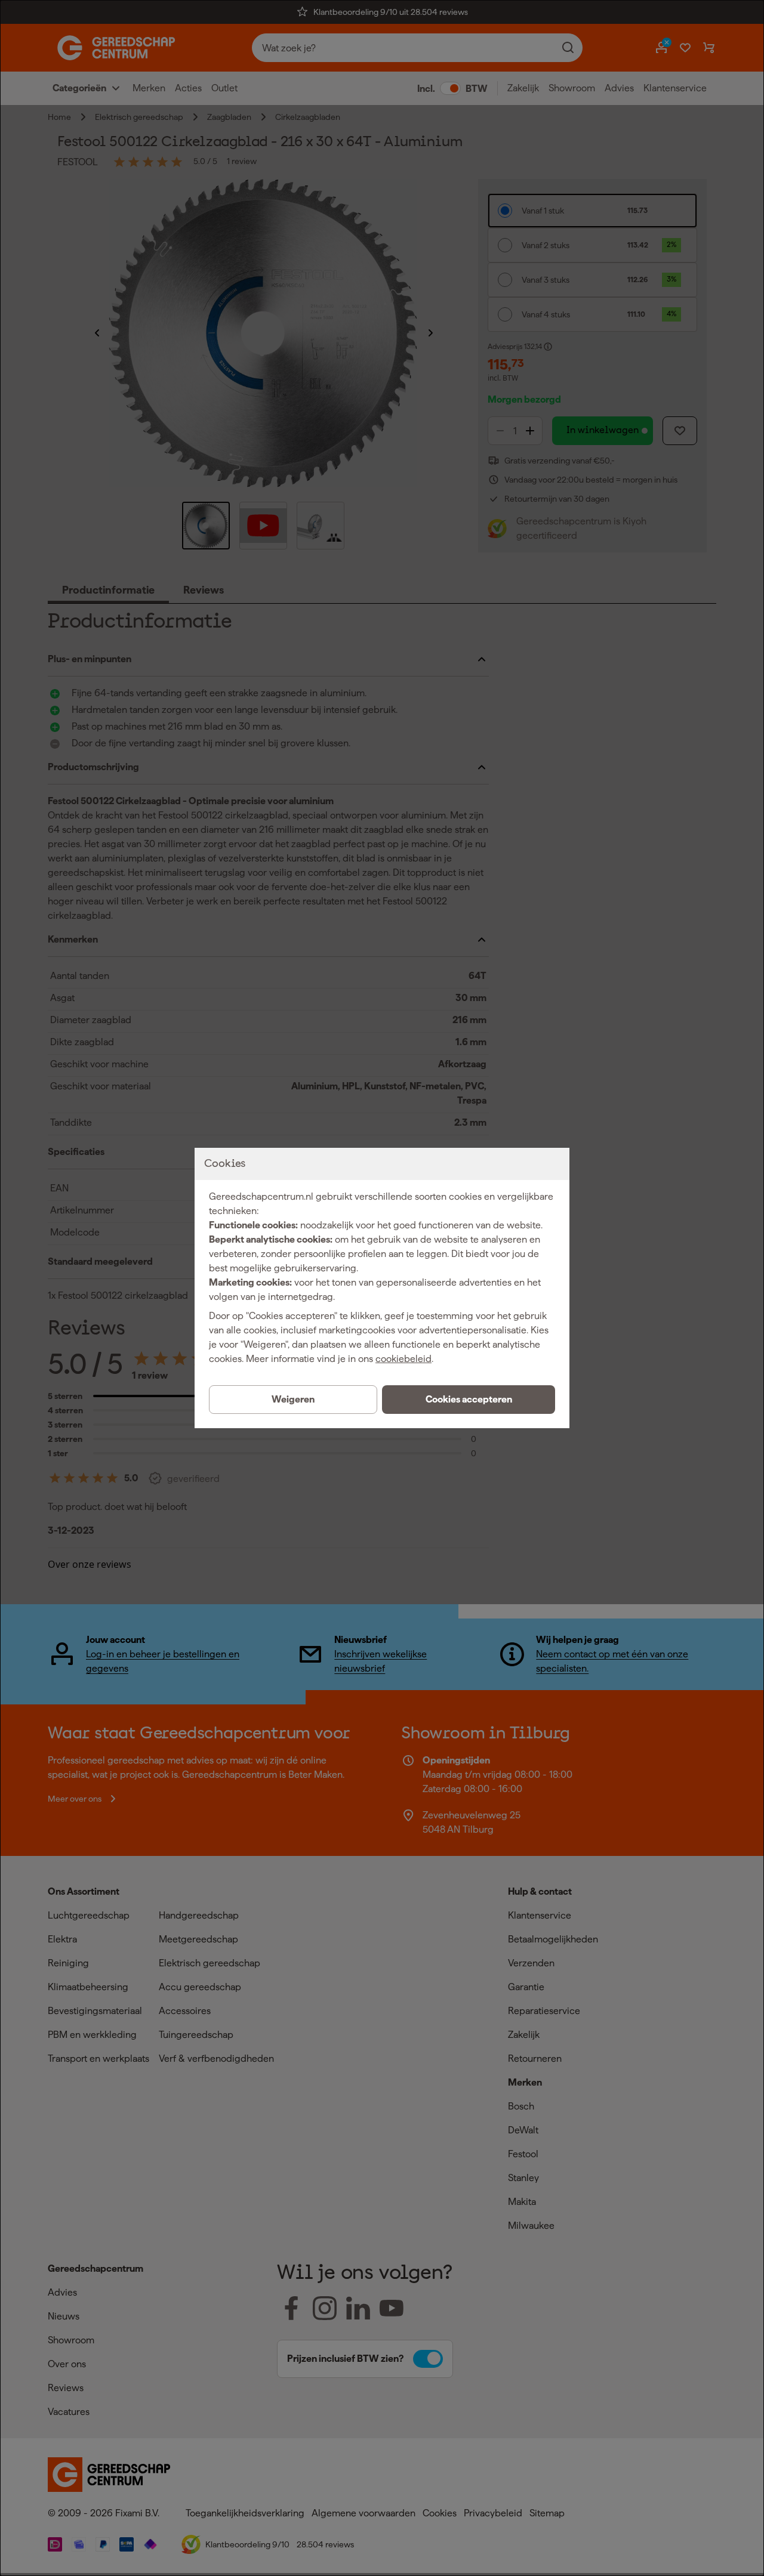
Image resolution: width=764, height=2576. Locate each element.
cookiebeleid (403, 1359)
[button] (469, 1400)
